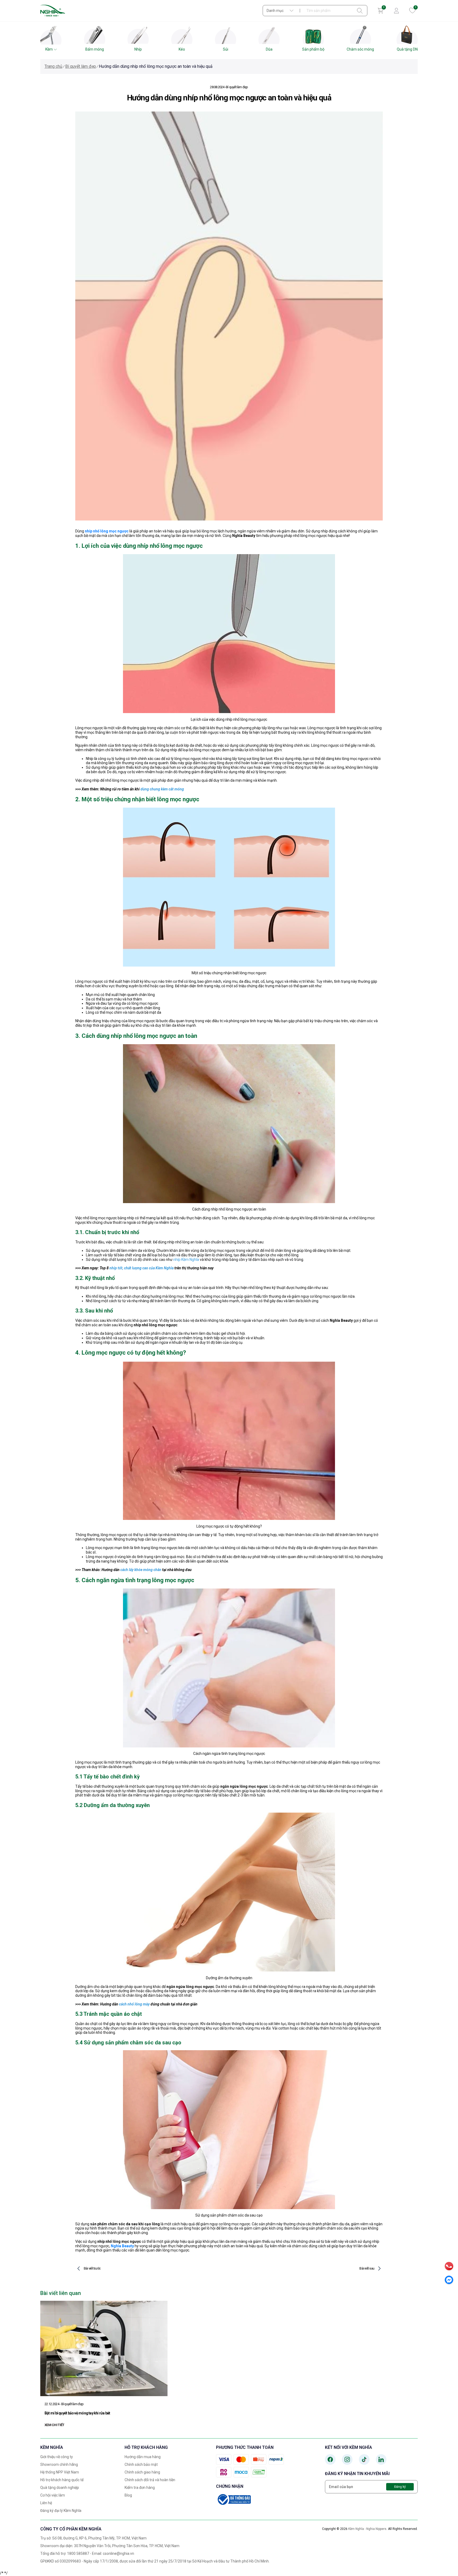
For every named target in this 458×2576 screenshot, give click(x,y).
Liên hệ (46, 2503)
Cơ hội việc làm (53, 2495)
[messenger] (449, 2280)
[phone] (449, 2266)
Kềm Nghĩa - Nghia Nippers (367, 2529)
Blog (128, 2495)
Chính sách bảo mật (141, 2464)
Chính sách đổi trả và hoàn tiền (150, 2480)
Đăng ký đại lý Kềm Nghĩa (61, 2511)
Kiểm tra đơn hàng (140, 2488)
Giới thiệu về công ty (57, 2457)
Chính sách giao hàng (142, 2472)
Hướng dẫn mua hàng (143, 2457)
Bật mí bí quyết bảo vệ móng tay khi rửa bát (77, 2413)
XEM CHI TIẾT (54, 2425)
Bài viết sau (367, 2268)
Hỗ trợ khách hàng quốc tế (62, 2480)
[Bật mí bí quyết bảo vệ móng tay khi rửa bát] (104, 2348)
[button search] (360, 11)
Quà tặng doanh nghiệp (60, 2488)
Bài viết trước (92, 2268)
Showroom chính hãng (59, 2464)
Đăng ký (400, 2487)
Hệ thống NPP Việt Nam (60, 2472)
